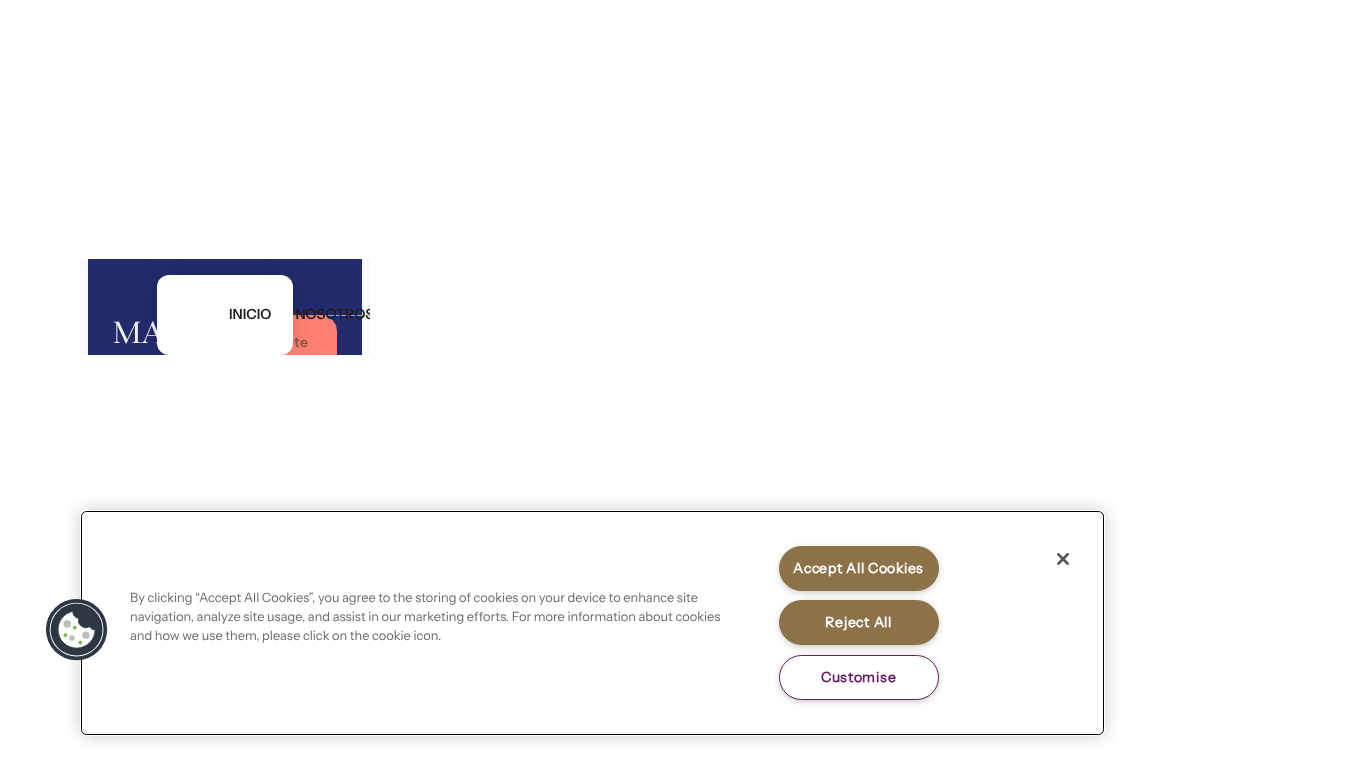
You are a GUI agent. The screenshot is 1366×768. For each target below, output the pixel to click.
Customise (858, 677)
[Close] (1063, 559)
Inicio (250, 315)
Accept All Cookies (858, 568)
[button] (77, 630)
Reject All (858, 622)
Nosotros (334, 315)
